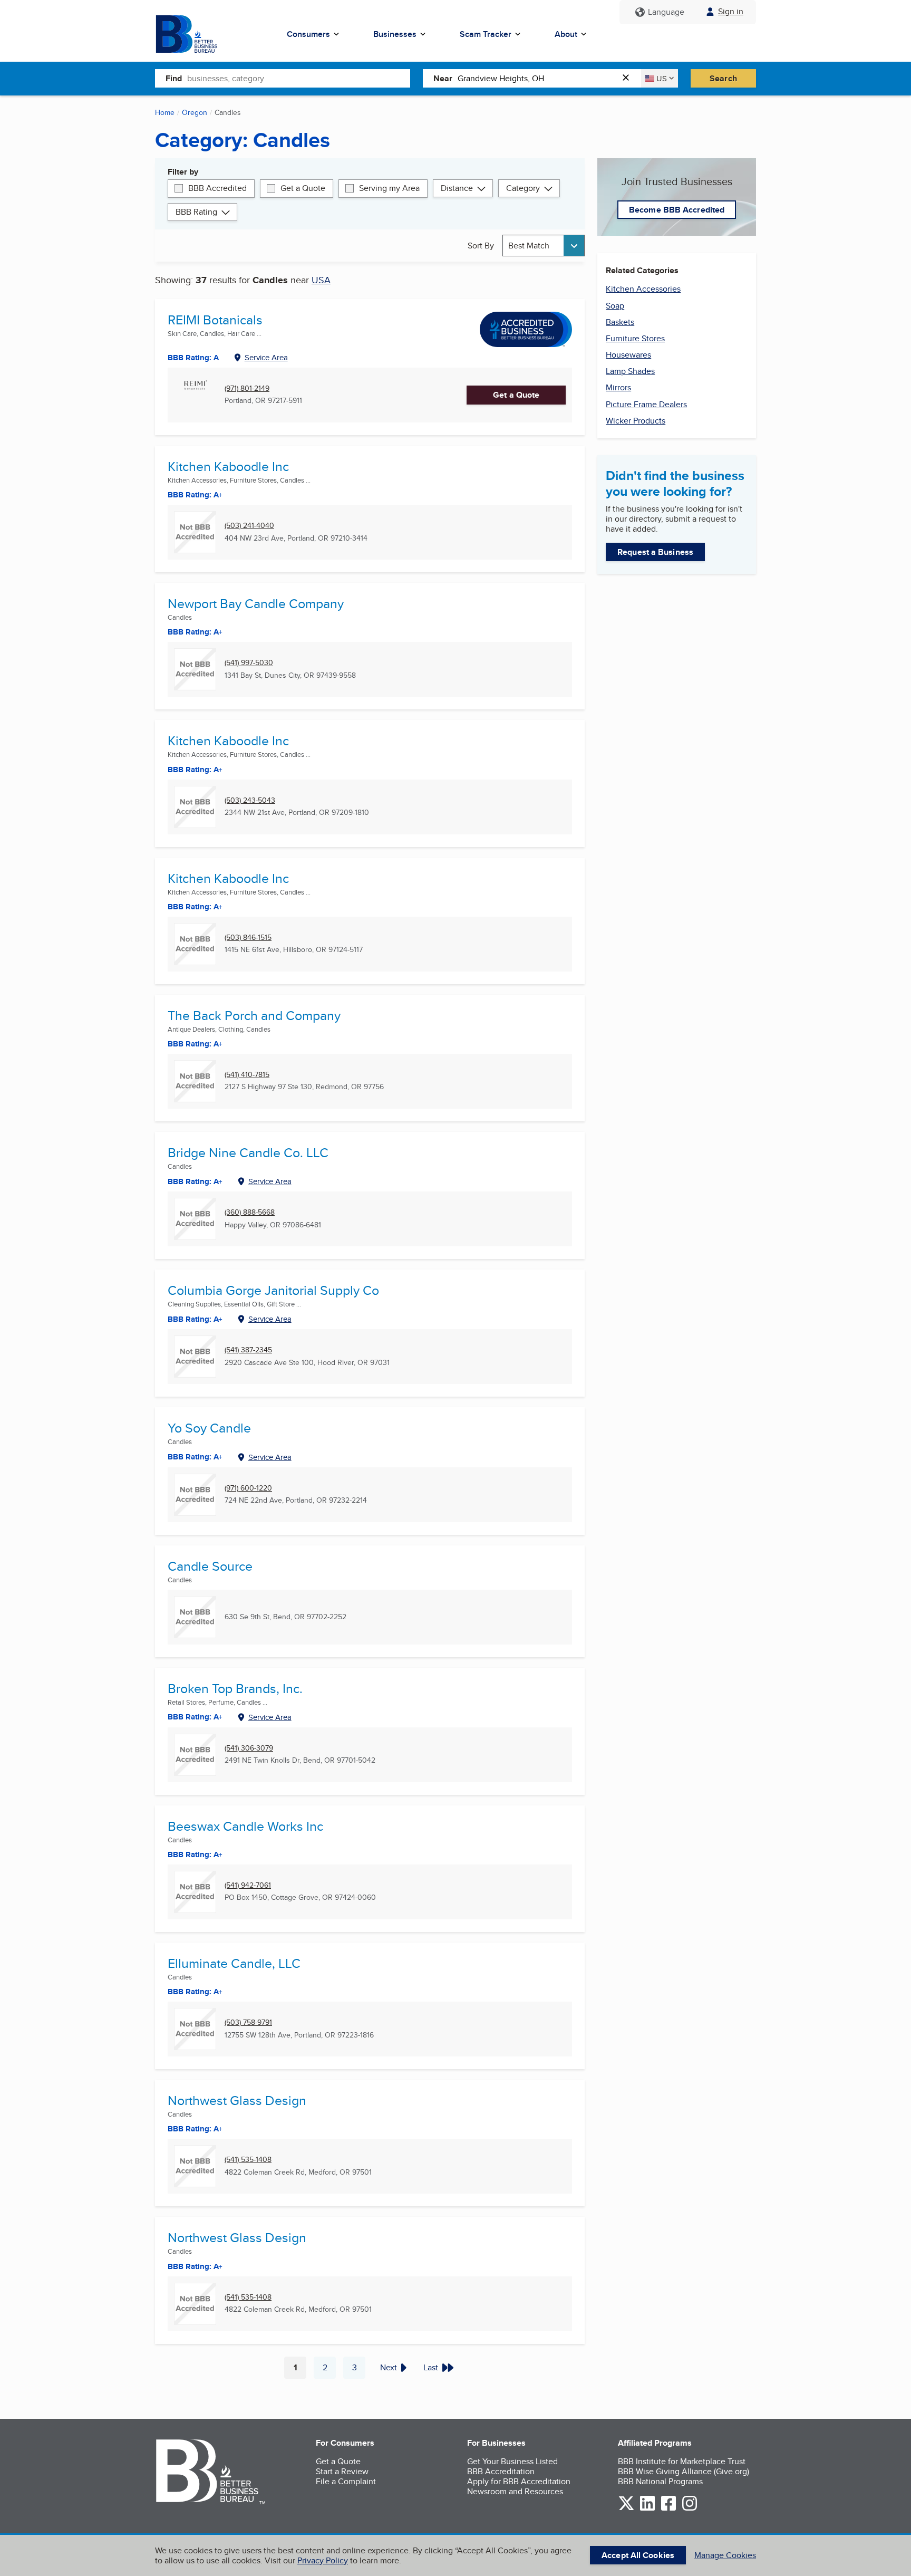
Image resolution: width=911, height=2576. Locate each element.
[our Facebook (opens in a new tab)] (668, 2509)
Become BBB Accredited (677, 210)
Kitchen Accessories (643, 289)
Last (431, 2367)
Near (443, 78)
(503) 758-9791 (248, 2022)
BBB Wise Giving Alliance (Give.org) (684, 2471)
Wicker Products (636, 421)
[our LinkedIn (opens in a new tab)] (647, 2509)
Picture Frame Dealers (646, 404)
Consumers (308, 34)
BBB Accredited (217, 188)
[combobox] (299, 78)
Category (523, 188)
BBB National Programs (660, 2481)
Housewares (628, 355)
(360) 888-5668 (250, 1212)
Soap (615, 306)
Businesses (395, 34)
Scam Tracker (486, 34)
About (566, 34)
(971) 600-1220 (248, 1488)
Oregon (195, 112)
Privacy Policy (323, 2560)
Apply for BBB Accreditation (519, 2481)
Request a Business (655, 552)
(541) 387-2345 (248, 1350)
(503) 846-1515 (248, 938)
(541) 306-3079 (249, 1748)
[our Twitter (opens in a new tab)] (626, 2509)
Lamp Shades (630, 371)
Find (174, 78)
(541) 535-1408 (248, 2160)
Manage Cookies (725, 2555)
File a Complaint (346, 2481)
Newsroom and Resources (515, 2491)
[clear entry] (629, 78)
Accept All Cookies (638, 2555)
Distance (457, 188)
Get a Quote (303, 188)
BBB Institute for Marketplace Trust (682, 2461)
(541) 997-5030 (249, 663)
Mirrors (618, 387)
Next (389, 2367)
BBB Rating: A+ (195, 495)
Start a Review (342, 2471)
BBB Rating (196, 212)
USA (321, 280)
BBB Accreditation (501, 2471)
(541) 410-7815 (247, 1075)
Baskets (620, 322)
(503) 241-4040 (249, 526)
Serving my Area (389, 188)
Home (165, 112)
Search (723, 78)
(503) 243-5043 (250, 800)
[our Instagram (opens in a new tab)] (690, 2509)
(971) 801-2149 (247, 388)
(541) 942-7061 (248, 1885)
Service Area (266, 357)
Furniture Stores (635, 338)
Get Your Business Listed (512, 2461)
